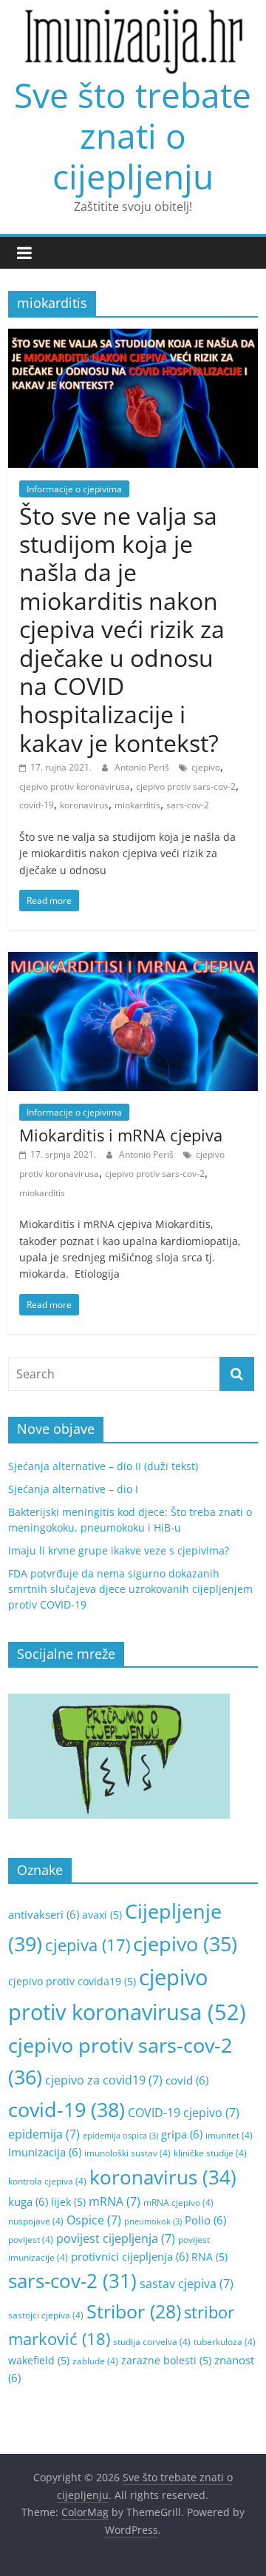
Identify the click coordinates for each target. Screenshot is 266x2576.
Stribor (134, 2311)
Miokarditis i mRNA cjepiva (121, 1135)
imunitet (229, 2135)
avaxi (102, 1915)
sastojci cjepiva (46, 2315)
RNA (209, 2257)
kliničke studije (210, 2153)
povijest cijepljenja (116, 2238)
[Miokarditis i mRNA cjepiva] (133, 961)
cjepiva (88, 1945)
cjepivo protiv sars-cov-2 (186, 786)
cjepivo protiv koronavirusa (75, 786)
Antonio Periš (143, 767)
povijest (31, 2240)
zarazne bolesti (166, 2360)
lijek (68, 2202)
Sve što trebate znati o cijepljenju (133, 135)
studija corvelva (152, 2342)
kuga (28, 2201)
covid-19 (37, 805)
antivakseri (44, 1914)
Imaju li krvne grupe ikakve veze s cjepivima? (119, 1550)
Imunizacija (45, 2152)
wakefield (39, 2360)
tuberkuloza (225, 2342)
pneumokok (153, 2221)
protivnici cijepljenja (130, 2256)
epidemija (44, 2134)
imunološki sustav (127, 2153)
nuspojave (36, 2221)
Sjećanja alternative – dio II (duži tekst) (103, 1466)
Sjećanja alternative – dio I (73, 1489)
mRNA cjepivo (178, 2203)
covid (187, 2080)
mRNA (115, 2201)
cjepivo (206, 767)
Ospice (94, 2220)
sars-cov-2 (188, 805)
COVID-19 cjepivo (184, 2113)
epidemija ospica (120, 2136)
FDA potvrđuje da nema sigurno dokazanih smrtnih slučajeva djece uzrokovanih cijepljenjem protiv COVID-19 (130, 1589)
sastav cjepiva (187, 2284)
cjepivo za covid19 (104, 2080)
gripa (182, 2134)
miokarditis (137, 805)
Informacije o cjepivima (74, 489)
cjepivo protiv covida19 (72, 1981)
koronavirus (84, 805)
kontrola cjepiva (47, 2181)
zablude (95, 2361)
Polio (205, 2220)
